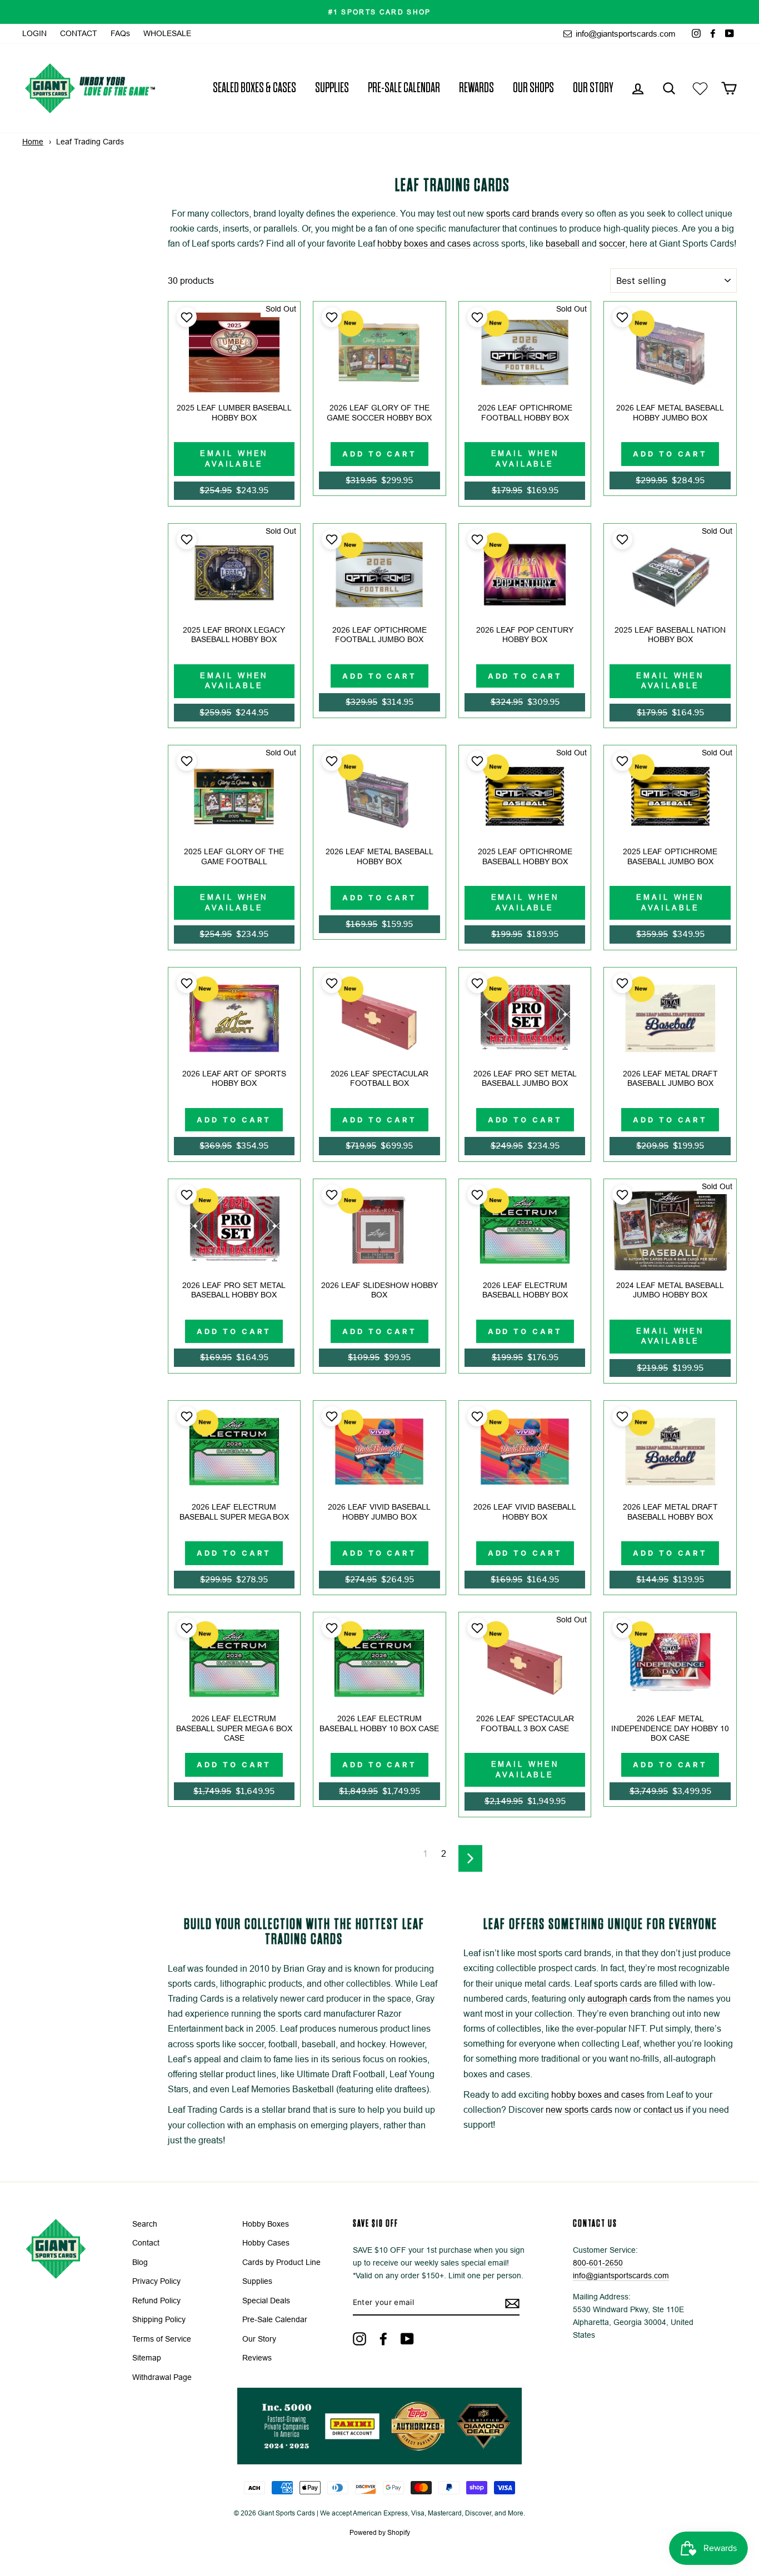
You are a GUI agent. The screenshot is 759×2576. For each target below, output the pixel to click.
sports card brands (523, 214)
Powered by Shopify (380, 2533)
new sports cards (579, 2110)
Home (33, 142)
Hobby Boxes (266, 2224)
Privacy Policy (156, 2281)
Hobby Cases (266, 2243)
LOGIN (34, 34)
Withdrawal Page (162, 2377)
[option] (379, 12)
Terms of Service (162, 2339)
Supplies (332, 88)
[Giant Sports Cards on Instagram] (359, 2339)
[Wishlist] (700, 88)
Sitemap (147, 2358)
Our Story (593, 88)
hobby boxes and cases (424, 244)
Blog (140, 2262)
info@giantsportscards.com (625, 34)
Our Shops (533, 88)
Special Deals (266, 2301)
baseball (563, 244)
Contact (146, 2243)
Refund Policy (156, 2301)
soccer (612, 244)
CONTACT (79, 34)
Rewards (476, 88)
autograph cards (619, 1999)
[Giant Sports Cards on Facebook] (383, 2339)
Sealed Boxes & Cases (254, 88)
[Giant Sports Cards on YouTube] (407, 2339)
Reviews (257, 2358)
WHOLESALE (167, 34)
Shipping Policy (159, 2320)
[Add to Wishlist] (185, 317)
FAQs (120, 34)
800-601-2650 (598, 2263)
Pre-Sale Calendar (404, 88)
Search (145, 2224)
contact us (663, 2110)
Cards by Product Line (281, 2262)
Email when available (234, 458)
